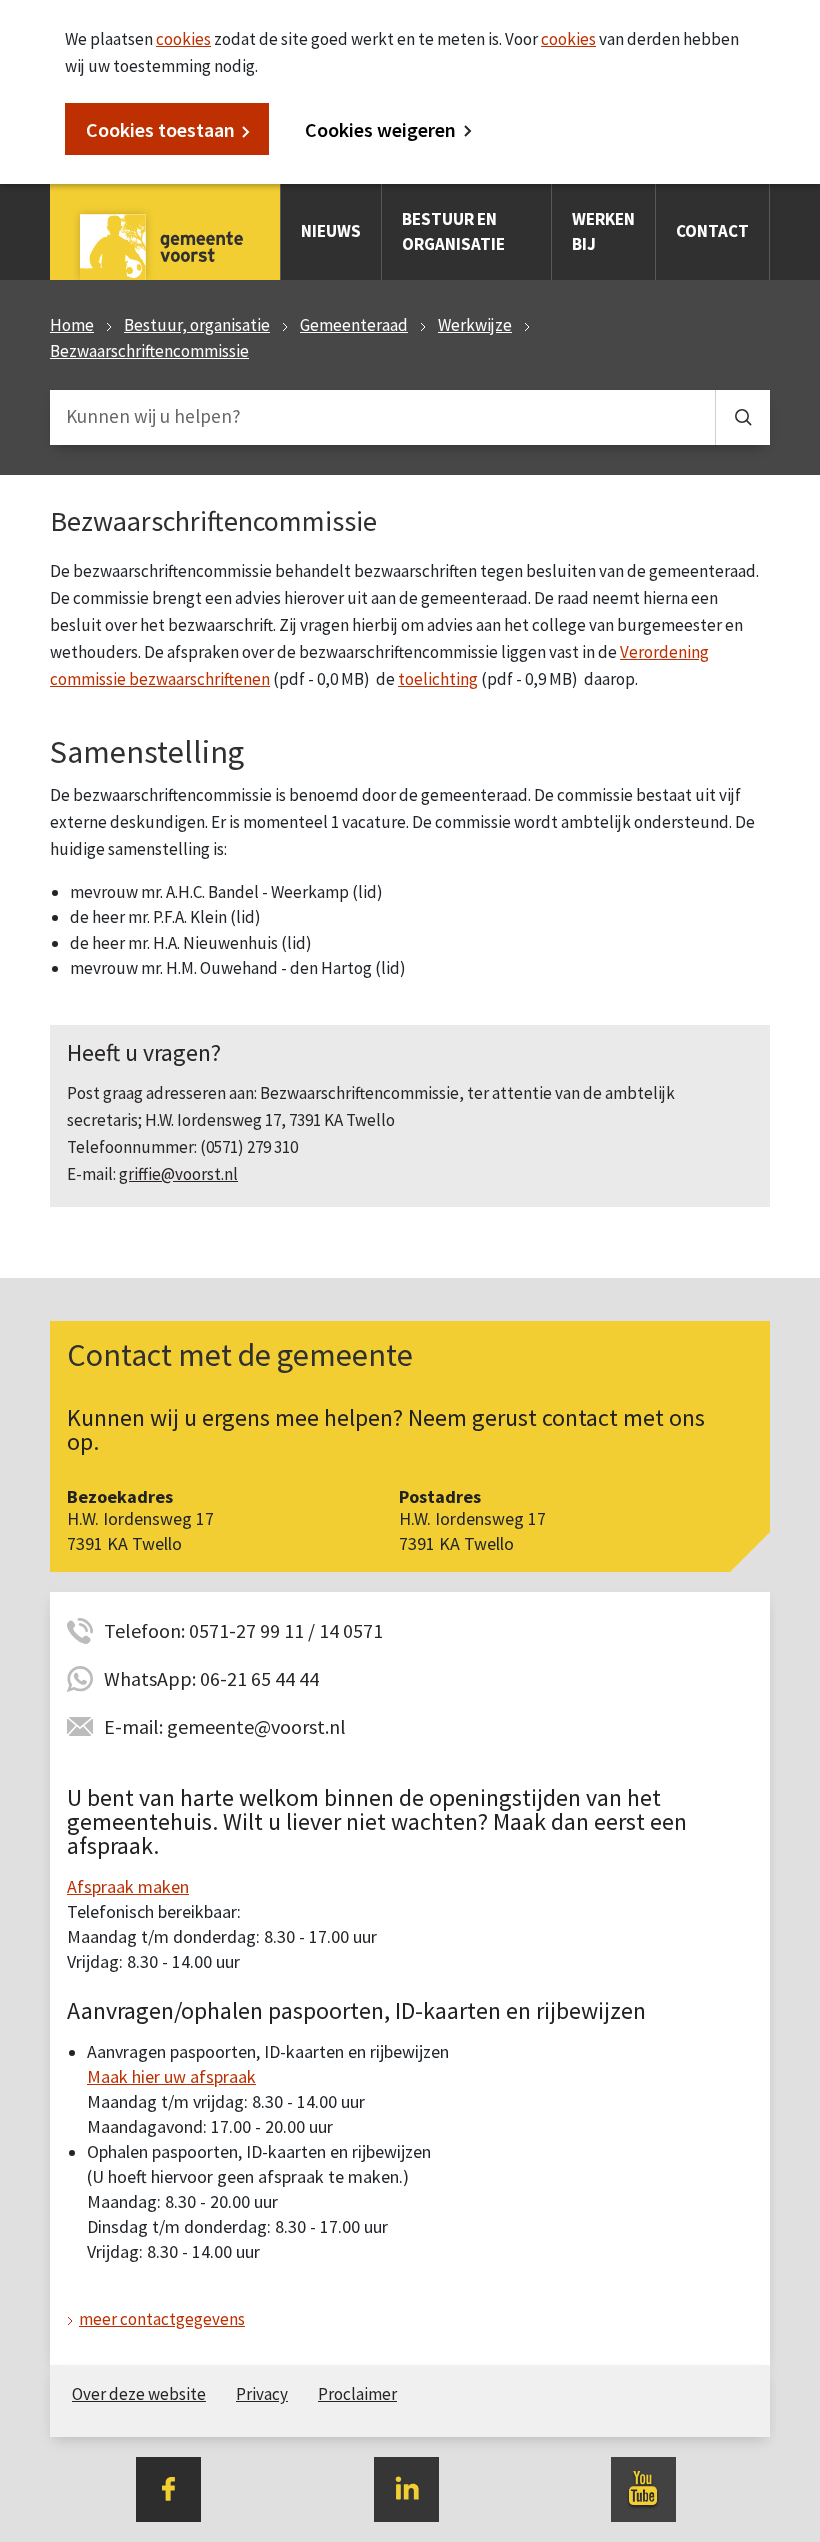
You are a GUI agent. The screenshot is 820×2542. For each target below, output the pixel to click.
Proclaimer (357, 2394)
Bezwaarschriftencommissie (149, 351)
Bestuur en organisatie (453, 232)
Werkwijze (475, 325)
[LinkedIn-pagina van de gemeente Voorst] (406, 2488)
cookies (183, 39)
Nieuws (331, 231)
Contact (712, 231)
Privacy (262, 2394)
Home (72, 325)
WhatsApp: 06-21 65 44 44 (211, 1678)
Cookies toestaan (160, 129)
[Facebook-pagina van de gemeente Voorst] (168, 2488)
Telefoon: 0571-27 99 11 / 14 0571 (243, 1630)
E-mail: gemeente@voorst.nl (225, 1726)
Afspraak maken (128, 1886)
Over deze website (139, 2394)
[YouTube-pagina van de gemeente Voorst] (643, 2488)
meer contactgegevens (162, 2319)
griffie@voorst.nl (178, 1174)
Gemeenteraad (354, 325)
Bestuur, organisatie (197, 325)
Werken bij (603, 232)
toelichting (438, 679)
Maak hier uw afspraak (171, 2076)
